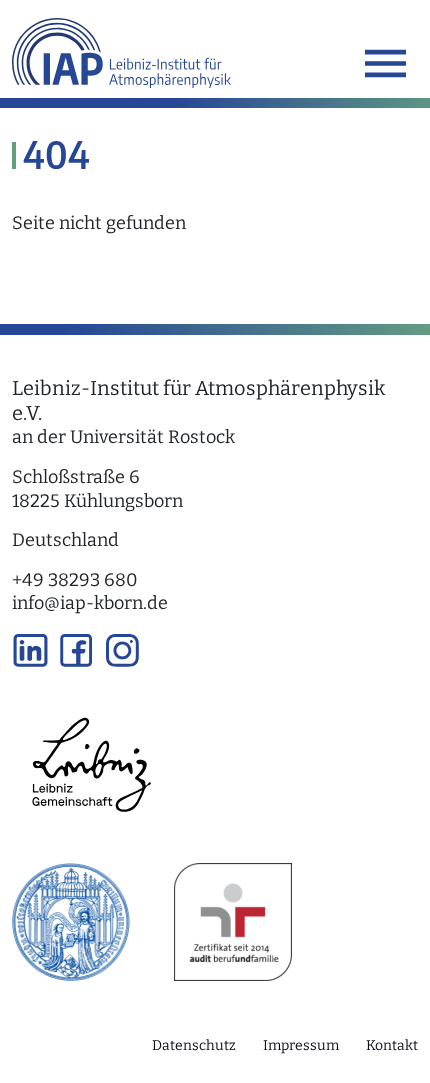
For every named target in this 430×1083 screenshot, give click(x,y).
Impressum (301, 1045)
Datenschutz (194, 1045)
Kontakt (392, 1045)
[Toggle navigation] (385, 63)
